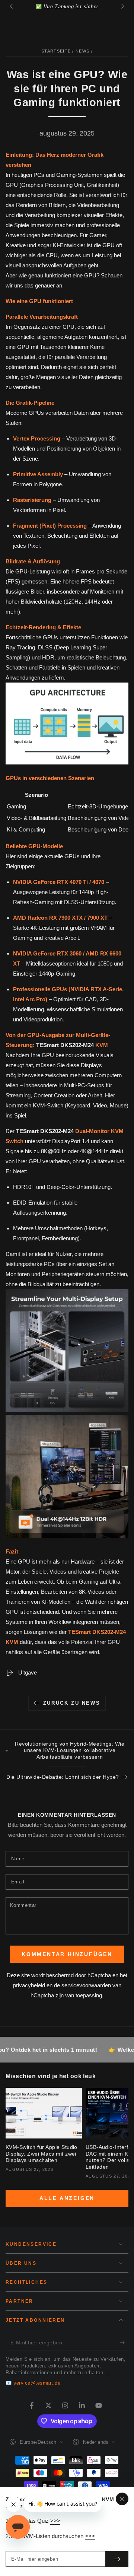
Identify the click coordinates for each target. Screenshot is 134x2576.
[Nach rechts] (122, 7)
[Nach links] (12, 7)
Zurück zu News (72, 1703)
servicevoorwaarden (86, 1985)
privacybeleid (29, 1985)
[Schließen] (122, 2499)
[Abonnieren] (124, 2343)
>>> (55, 2521)
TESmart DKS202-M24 (66, 1045)
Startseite (56, 51)
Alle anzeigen (67, 2198)
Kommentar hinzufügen (67, 1954)
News (82, 51)
